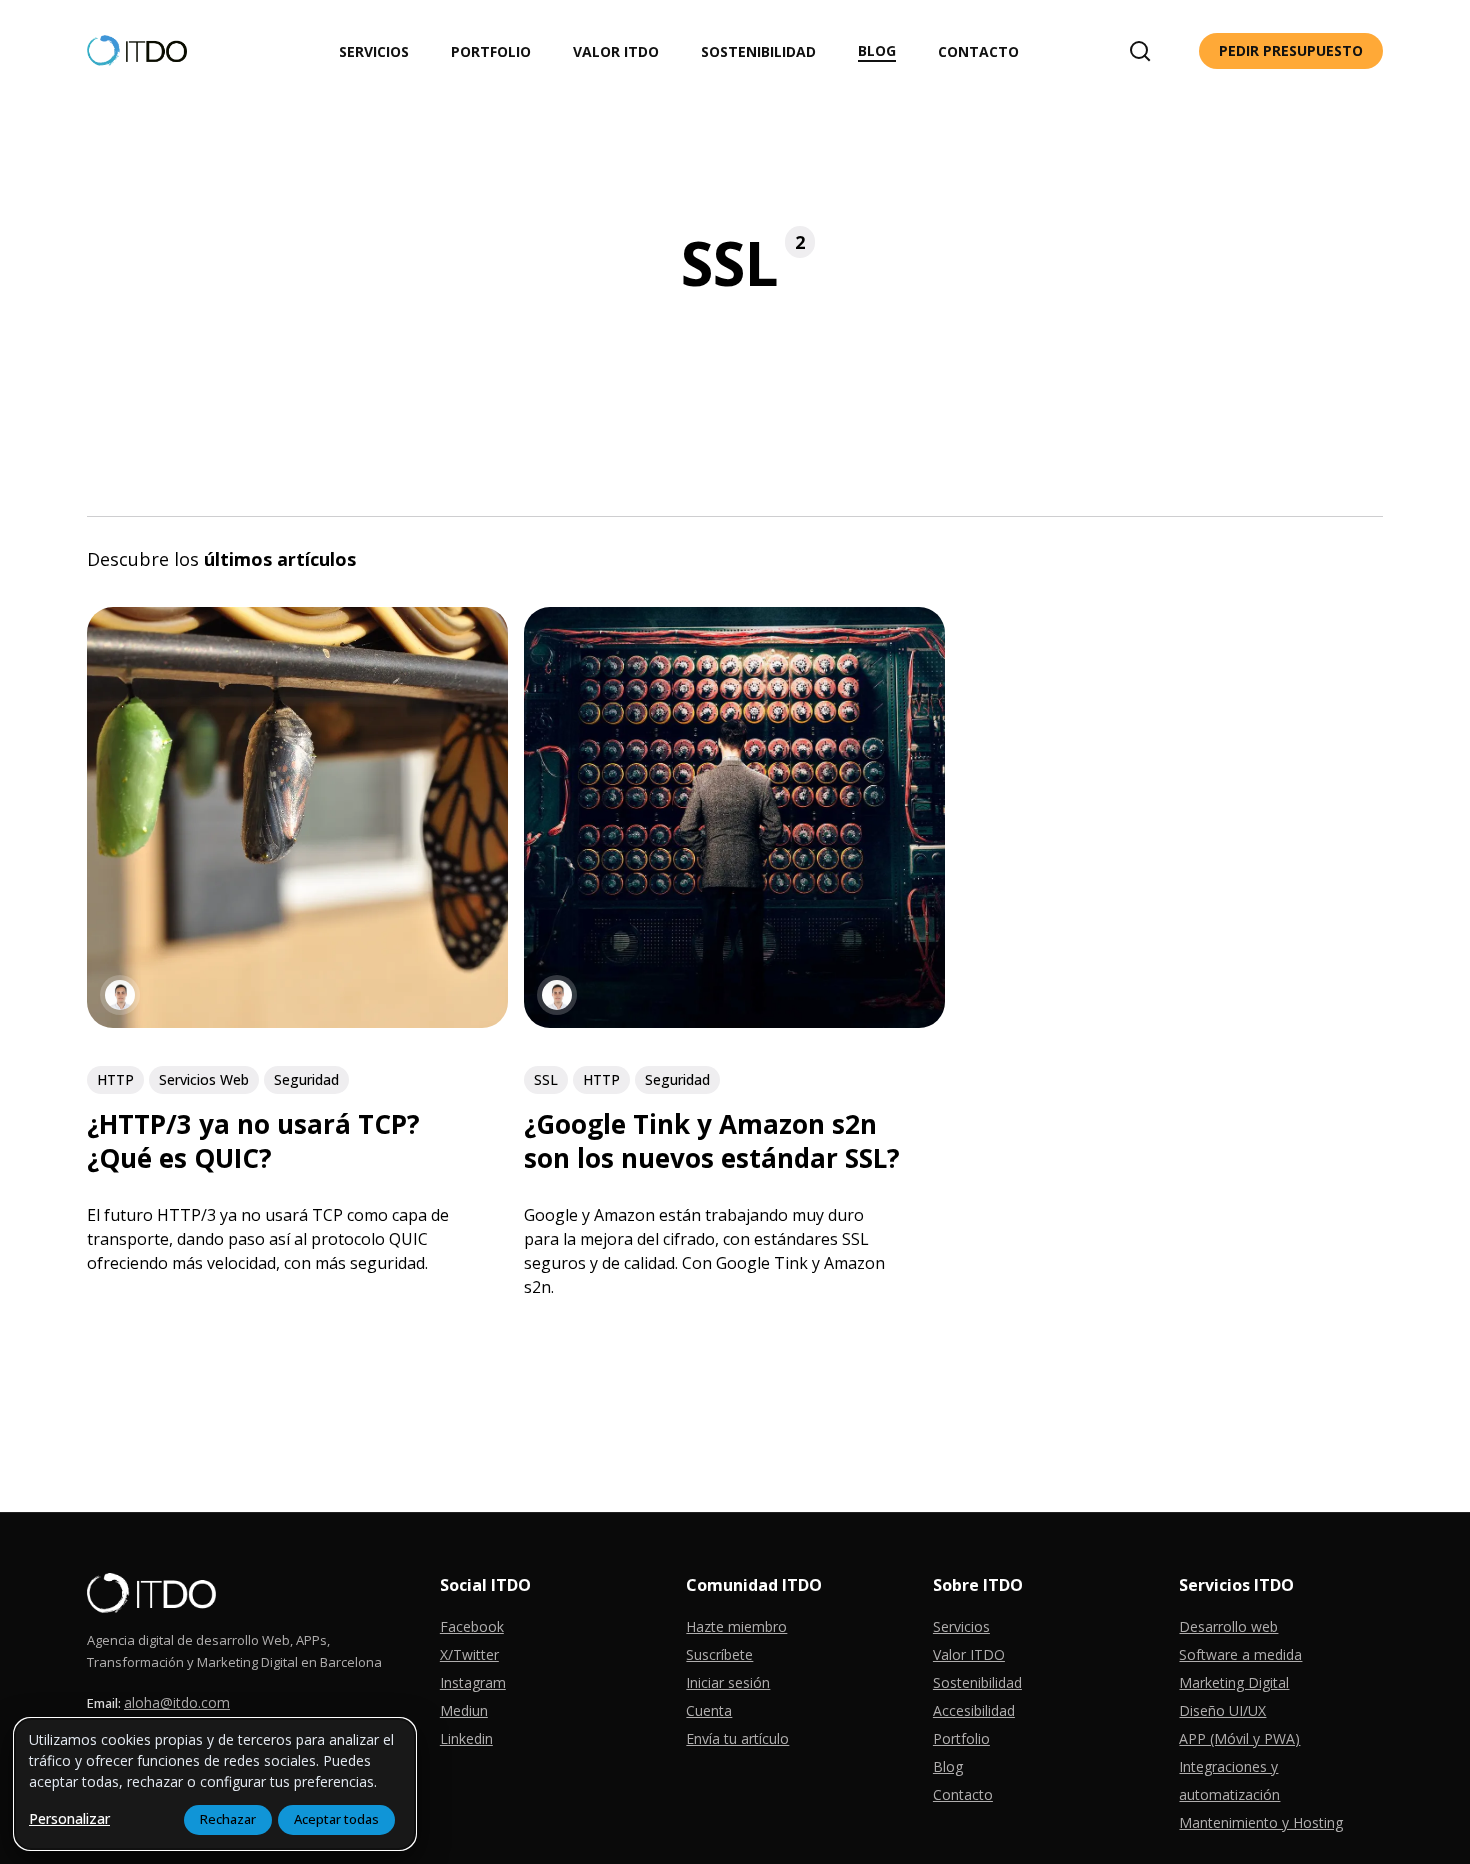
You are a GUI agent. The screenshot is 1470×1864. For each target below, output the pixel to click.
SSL (546, 1079)
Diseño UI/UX (1222, 1710)
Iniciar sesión (728, 1682)
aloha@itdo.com (177, 1702)
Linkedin (466, 1738)
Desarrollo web (1228, 1626)
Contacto (963, 1794)
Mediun (464, 1710)
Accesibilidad (974, 1710)
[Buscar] (1140, 51)
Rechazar (228, 1819)
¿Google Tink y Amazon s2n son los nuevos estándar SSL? (712, 1141)
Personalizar (69, 1818)
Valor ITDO (969, 1654)
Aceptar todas (336, 1819)
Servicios (961, 1626)
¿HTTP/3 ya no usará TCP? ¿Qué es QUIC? (253, 1141)
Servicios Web (204, 1079)
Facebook (472, 1626)
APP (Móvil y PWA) (1239, 1738)
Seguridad (306, 1079)
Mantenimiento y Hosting (1261, 1822)
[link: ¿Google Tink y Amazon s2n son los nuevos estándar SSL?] (734, 1021)
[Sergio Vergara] (120, 996)
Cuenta (709, 1710)
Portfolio (961, 1738)
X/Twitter (469, 1654)
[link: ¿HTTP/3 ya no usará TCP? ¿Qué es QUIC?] (297, 1021)
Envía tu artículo (737, 1738)
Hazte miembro (736, 1626)
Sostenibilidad (977, 1682)
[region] (215, 1784)
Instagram (473, 1682)
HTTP (115, 1079)
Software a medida (1240, 1654)
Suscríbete (719, 1654)
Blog (948, 1766)
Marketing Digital (1234, 1682)
